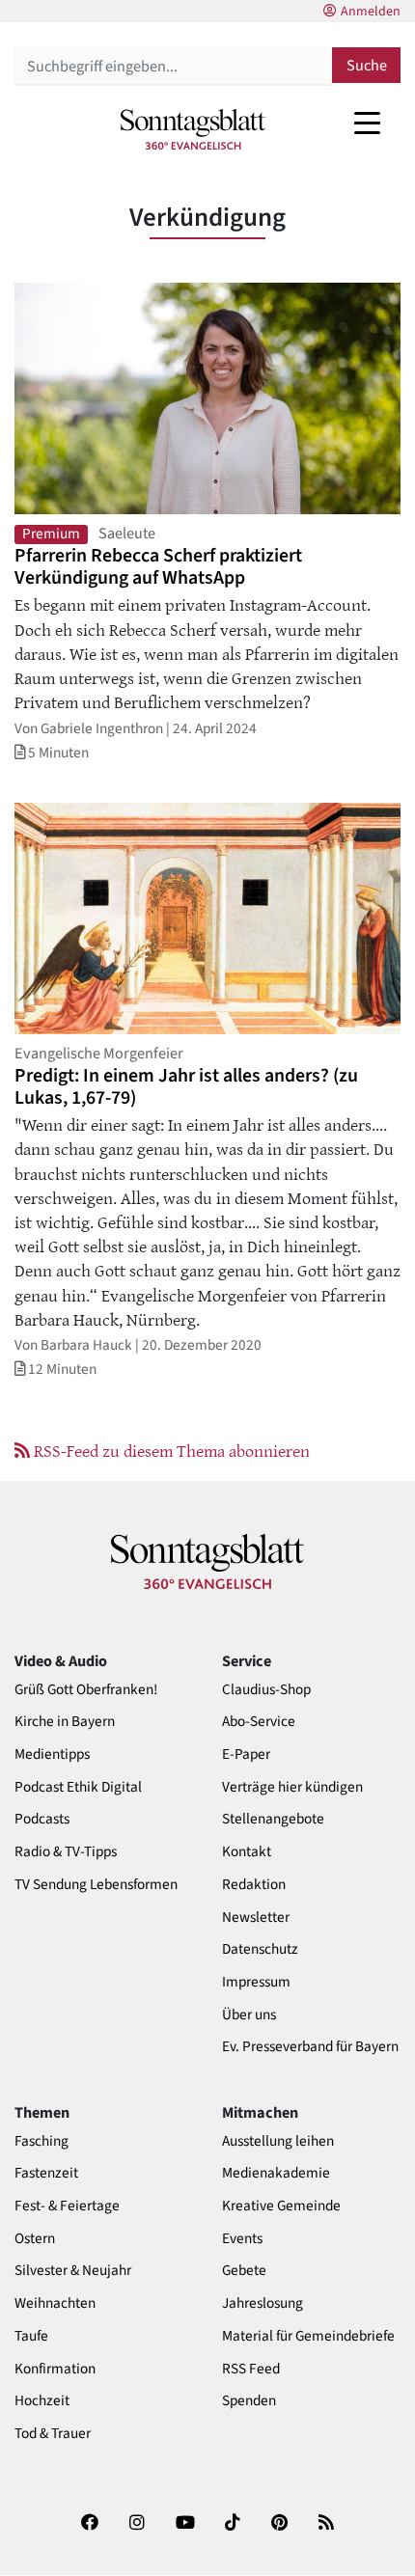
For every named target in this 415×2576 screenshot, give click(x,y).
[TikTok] (233, 2529)
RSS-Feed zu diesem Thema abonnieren (170, 1450)
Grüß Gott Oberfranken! (86, 1690)
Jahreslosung (263, 2303)
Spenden (249, 2401)
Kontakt (247, 1852)
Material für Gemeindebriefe (308, 2336)
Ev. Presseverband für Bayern (310, 2047)
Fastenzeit (46, 2173)
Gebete (244, 2271)
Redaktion (254, 1885)
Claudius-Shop (266, 1690)
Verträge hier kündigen (292, 1787)
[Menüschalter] (367, 123)
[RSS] (326, 2529)
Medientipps (52, 1754)
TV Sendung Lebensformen (96, 1885)
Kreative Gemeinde (281, 2206)
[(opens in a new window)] (90, 2529)
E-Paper (246, 1754)
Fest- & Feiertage (67, 2206)
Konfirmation (55, 2369)
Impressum (256, 1982)
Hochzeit (42, 2401)
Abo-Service (259, 1722)
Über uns (249, 2015)
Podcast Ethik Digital (78, 1787)
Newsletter (256, 1918)
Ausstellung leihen (278, 2141)
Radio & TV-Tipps (66, 1852)
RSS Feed (251, 2369)
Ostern (35, 2239)
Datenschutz (260, 1949)
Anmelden (371, 12)
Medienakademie (276, 2173)
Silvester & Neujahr (73, 2271)
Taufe (31, 2336)
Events (242, 2239)
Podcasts (42, 1819)
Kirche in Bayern (65, 1722)
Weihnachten (55, 2303)
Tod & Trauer (53, 2434)
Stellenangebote (273, 1819)
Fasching (41, 2141)
